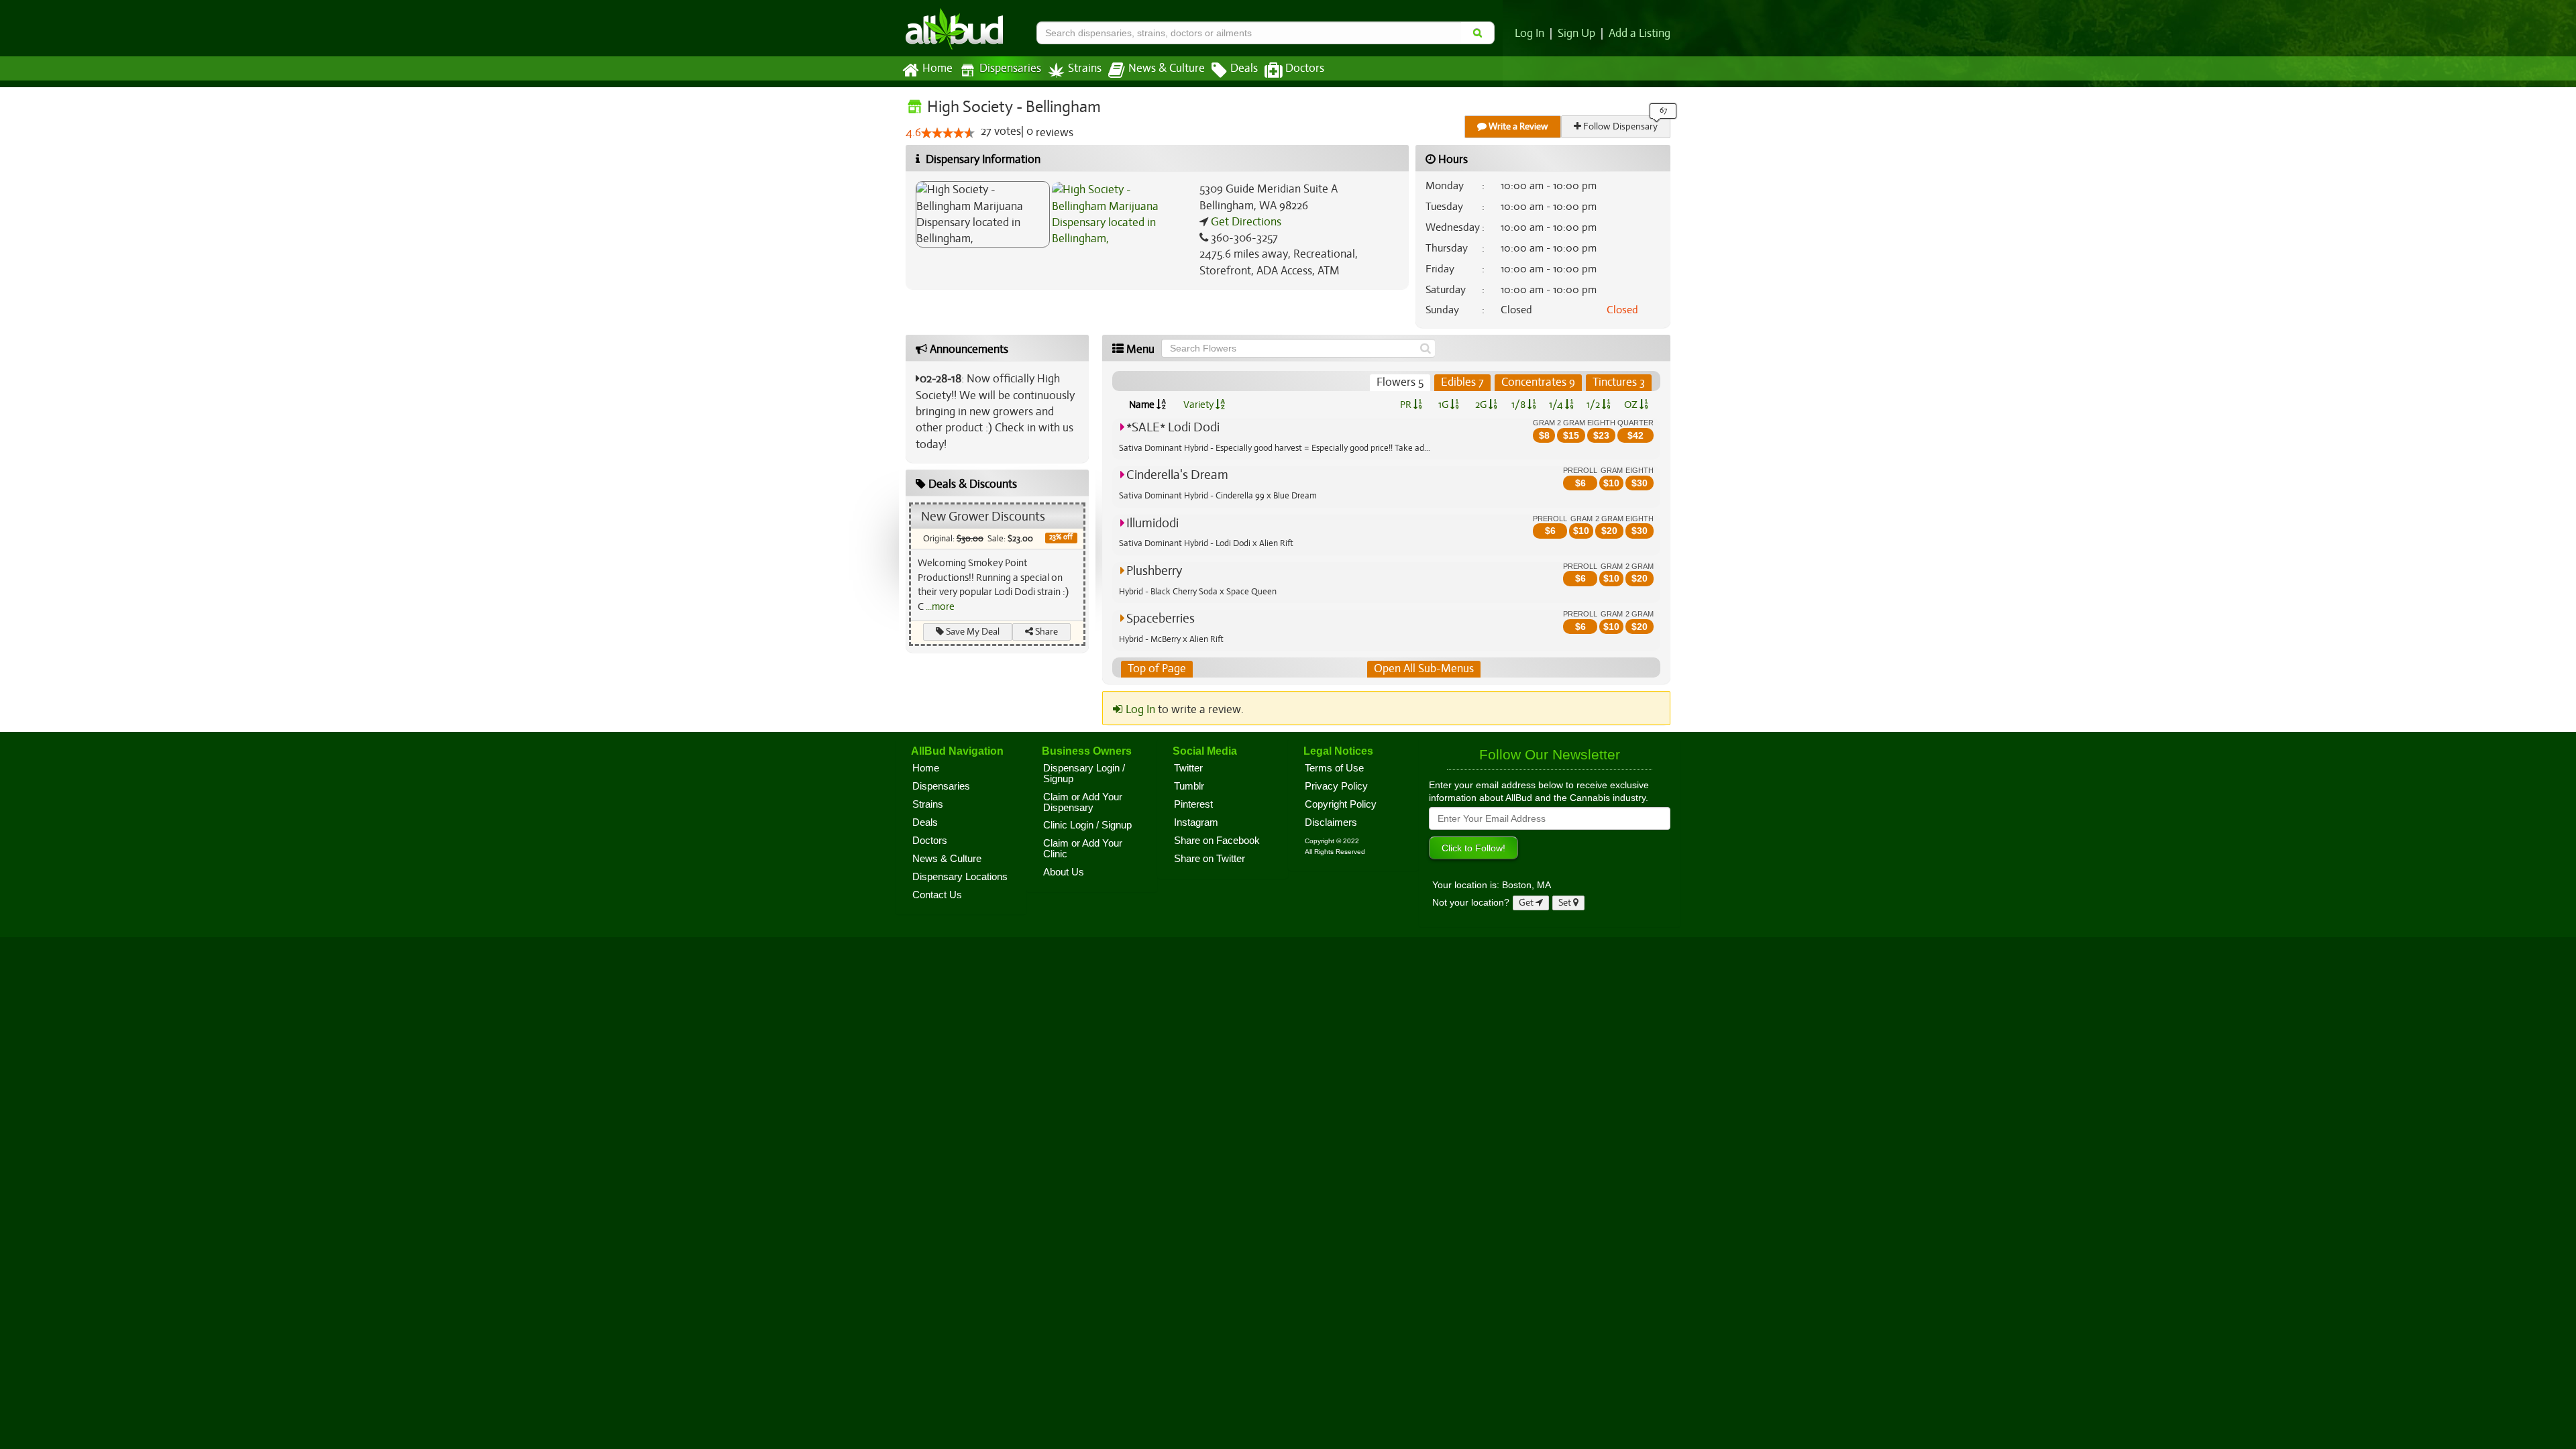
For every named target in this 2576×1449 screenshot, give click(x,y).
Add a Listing (1640, 34)
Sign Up (1576, 34)
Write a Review (1517, 126)
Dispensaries (1010, 68)
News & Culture (1167, 68)
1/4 (1557, 405)
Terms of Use (1334, 768)
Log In (1529, 34)
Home (937, 68)
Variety (1199, 405)
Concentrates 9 (1538, 382)
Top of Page (1157, 668)
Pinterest (1193, 804)
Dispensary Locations (960, 877)
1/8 (1519, 405)
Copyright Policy (1341, 804)
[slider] (948, 133)
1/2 (1594, 405)
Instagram (1196, 822)
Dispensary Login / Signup (1084, 773)
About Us (1064, 872)
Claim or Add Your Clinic (1083, 849)
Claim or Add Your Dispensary (1083, 802)
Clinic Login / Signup (1087, 825)
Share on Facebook (1217, 841)
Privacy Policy (1336, 786)
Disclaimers (1331, 822)
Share (1045, 632)
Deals (1244, 68)
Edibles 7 (1462, 382)
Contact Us (937, 895)
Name (1143, 405)
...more (940, 606)
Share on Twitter (1210, 859)
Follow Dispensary (1619, 126)
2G (1482, 405)
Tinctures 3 (1619, 382)
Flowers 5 (1400, 382)
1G (1444, 405)
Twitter (1188, 768)
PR (1407, 405)
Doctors (1305, 68)
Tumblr (1189, 786)
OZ (1632, 405)
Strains (1085, 68)
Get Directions (1245, 222)
